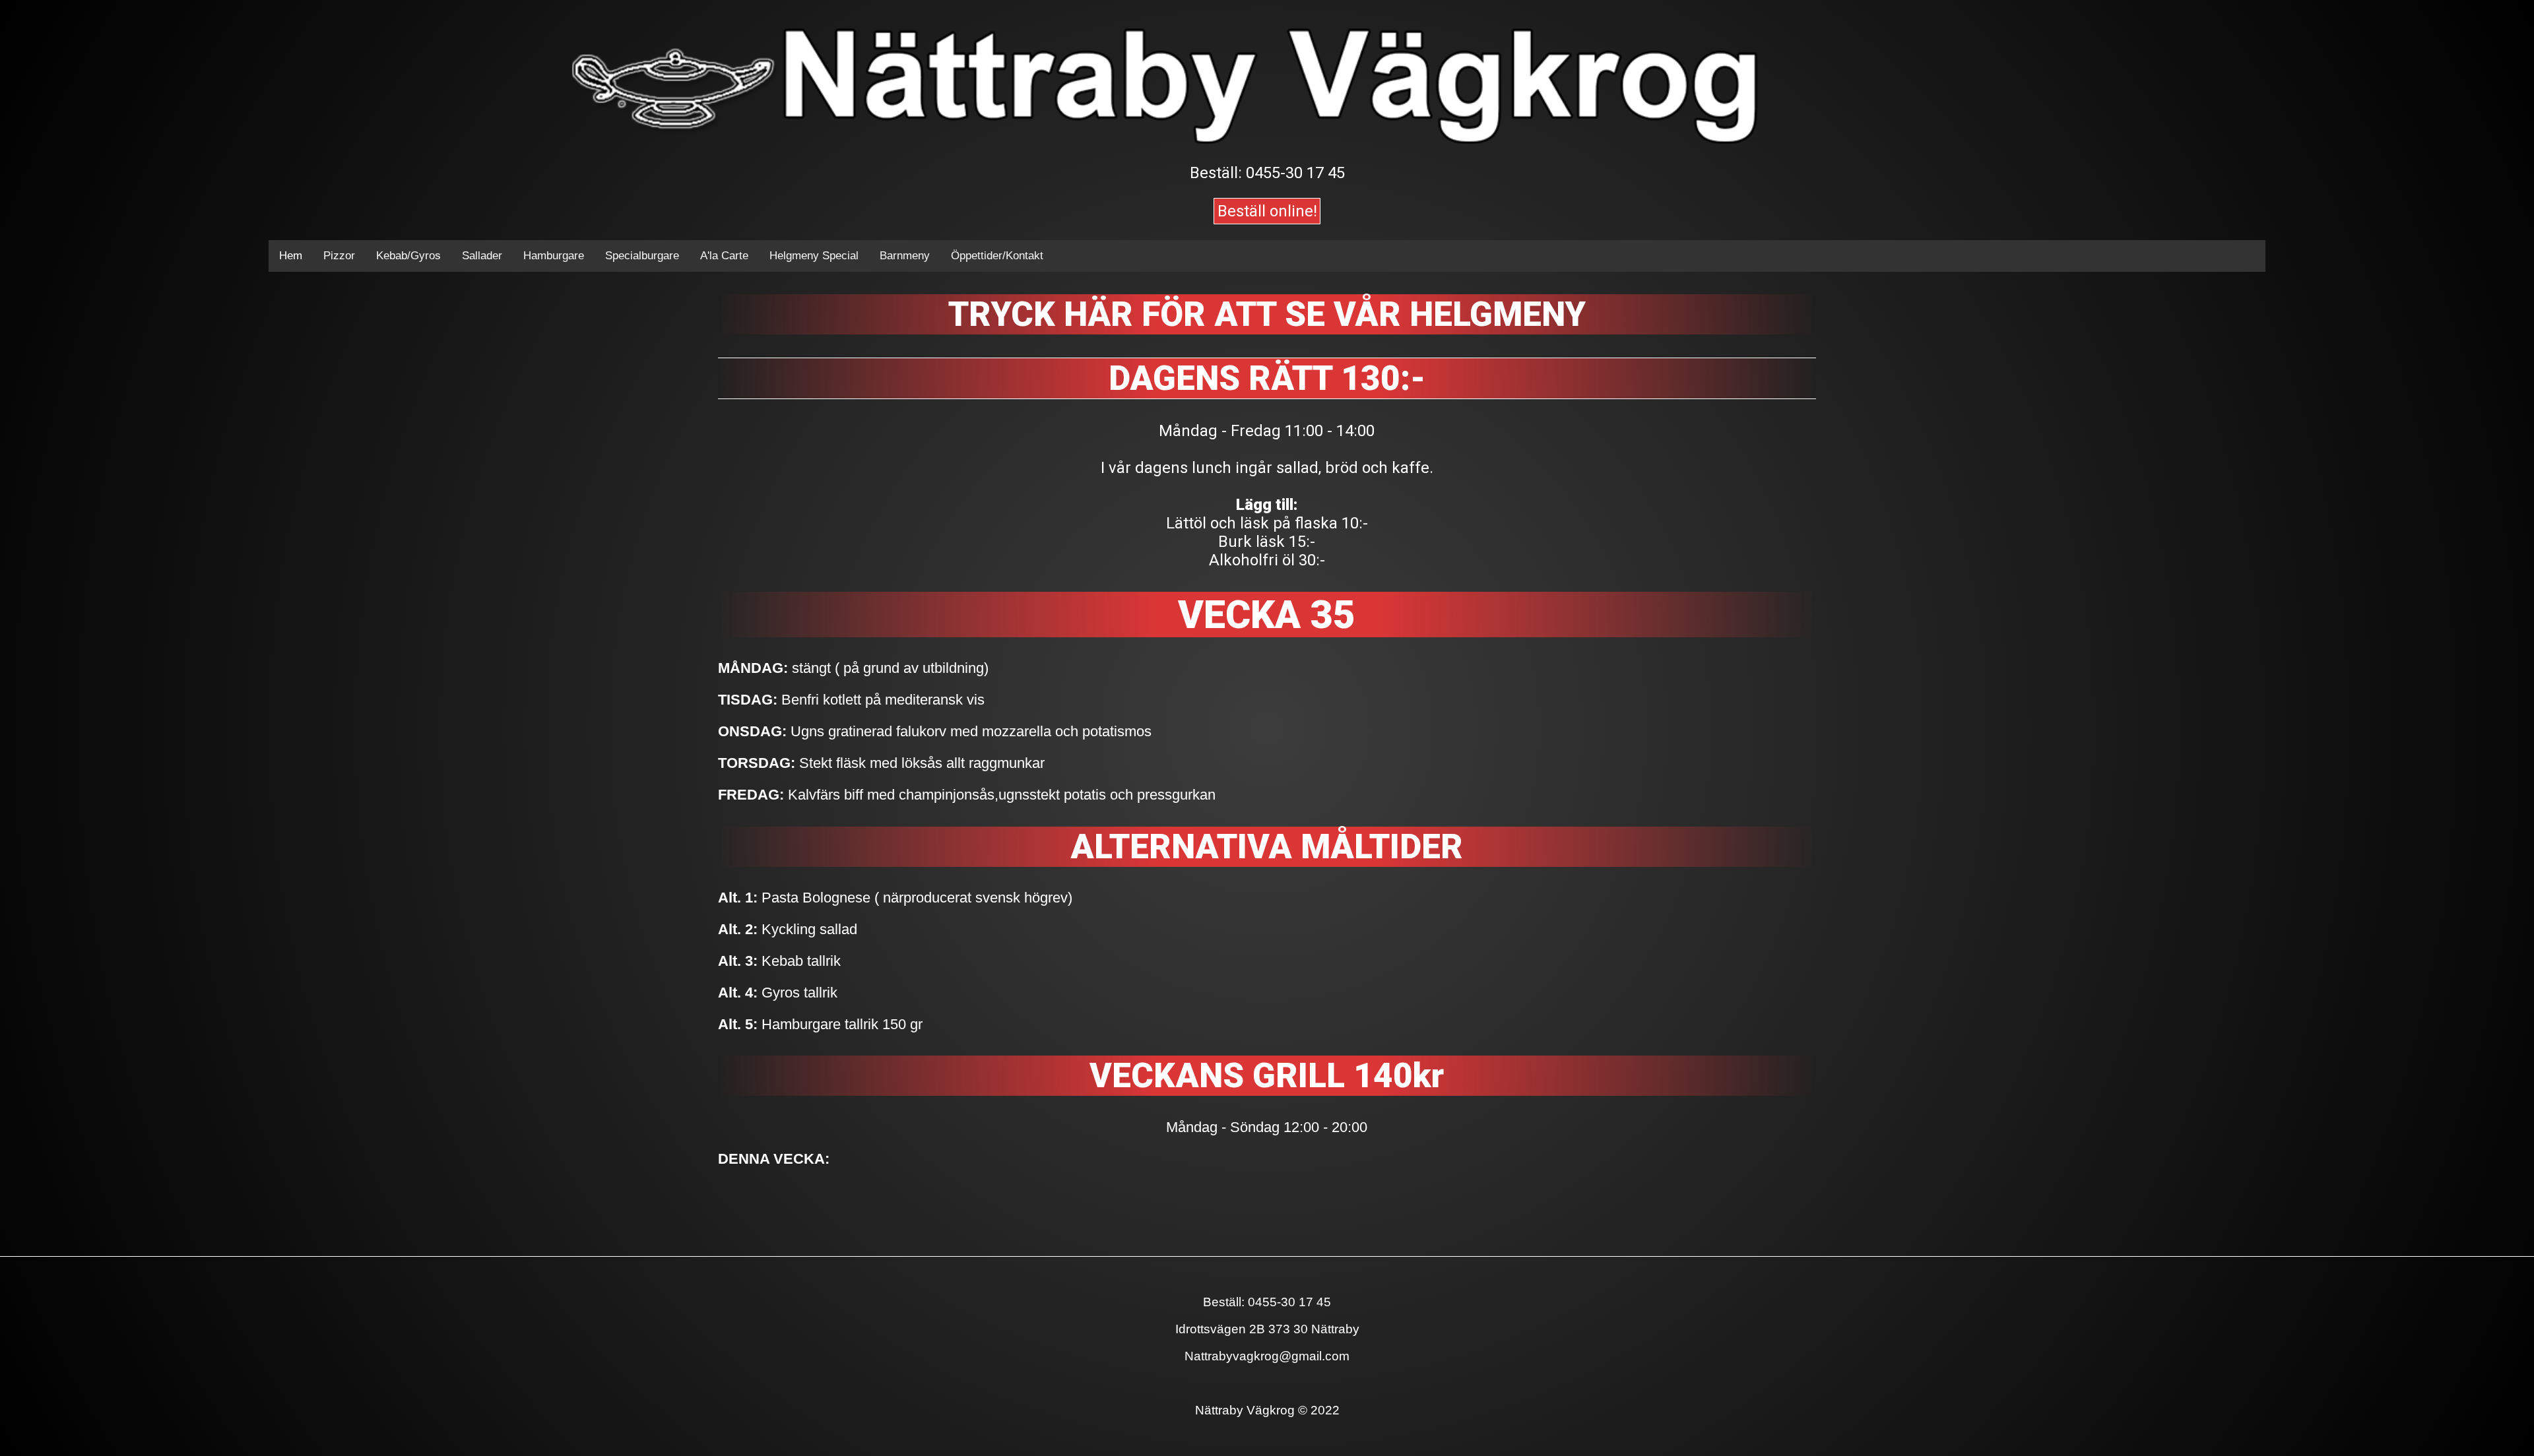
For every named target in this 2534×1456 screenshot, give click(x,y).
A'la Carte (724, 256)
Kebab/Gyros (408, 256)
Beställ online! (1267, 211)
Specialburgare (642, 256)
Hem (291, 256)
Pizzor (339, 256)
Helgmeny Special (814, 256)
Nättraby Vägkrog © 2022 (1267, 1410)
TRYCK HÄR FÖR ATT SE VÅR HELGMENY (1267, 314)
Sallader (482, 256)
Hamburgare (554, 256)
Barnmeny (905, 256)
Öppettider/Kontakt (997, 256)
